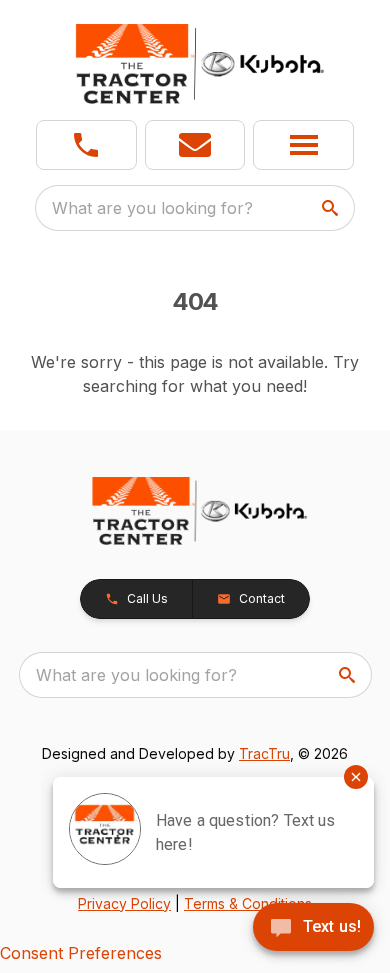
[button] (86, 145)
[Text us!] (313, 929)
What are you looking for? (152, 208)
